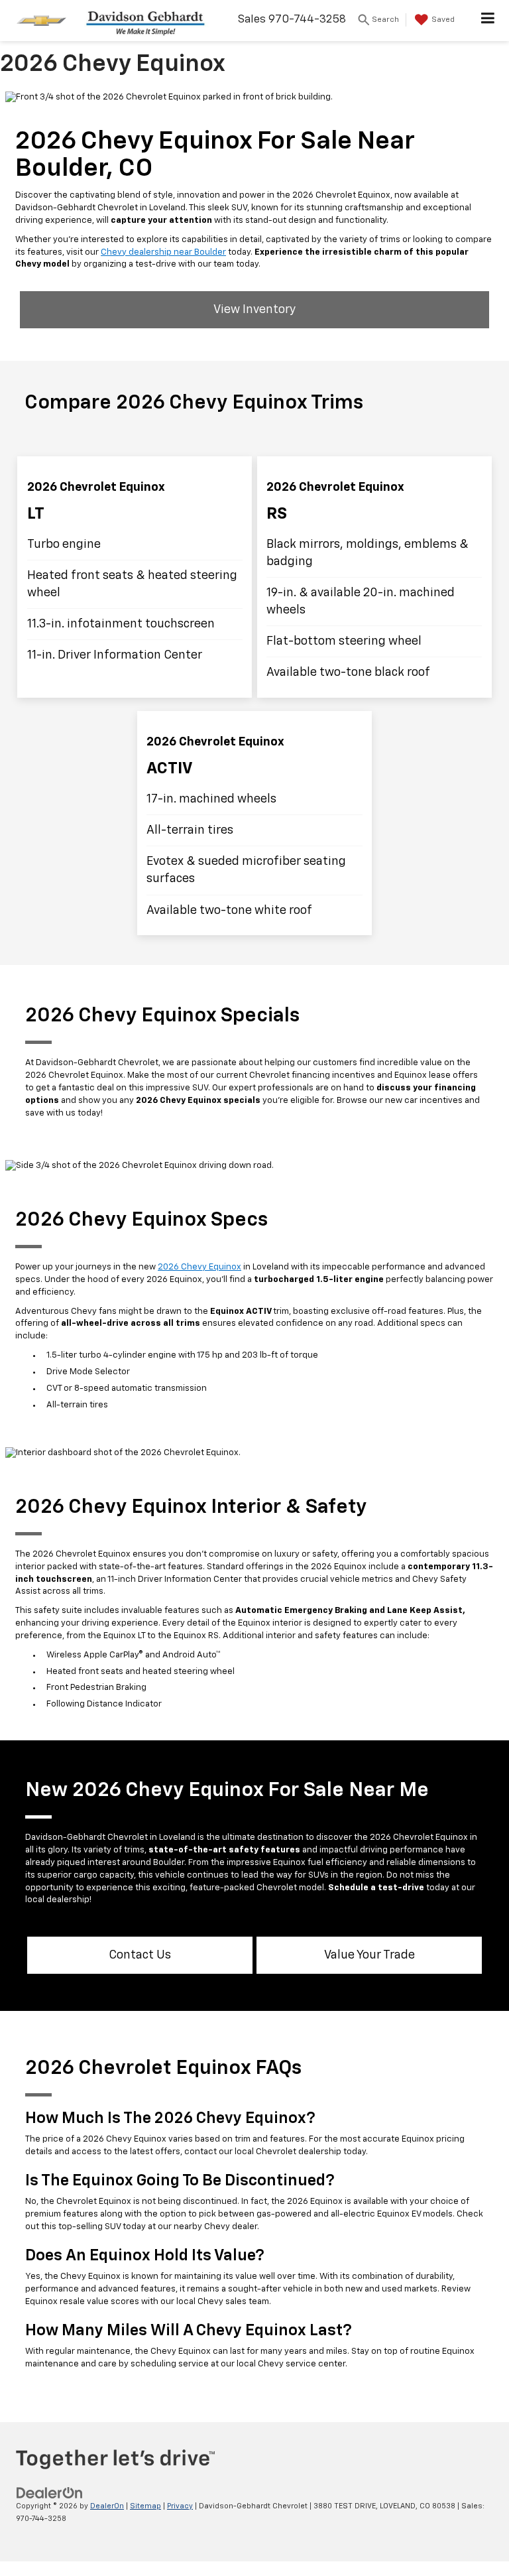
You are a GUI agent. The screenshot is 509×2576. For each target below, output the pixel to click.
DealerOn (107, 2506)
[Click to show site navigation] (488, 21)
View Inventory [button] (254, 310)
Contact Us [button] (140, 1955)
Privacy (180, 2506)
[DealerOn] (50, 2493)
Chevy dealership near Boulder (163, 252)
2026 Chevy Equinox (199, 1267)
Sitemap (145, 2506)
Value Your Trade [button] (369, 1955)
